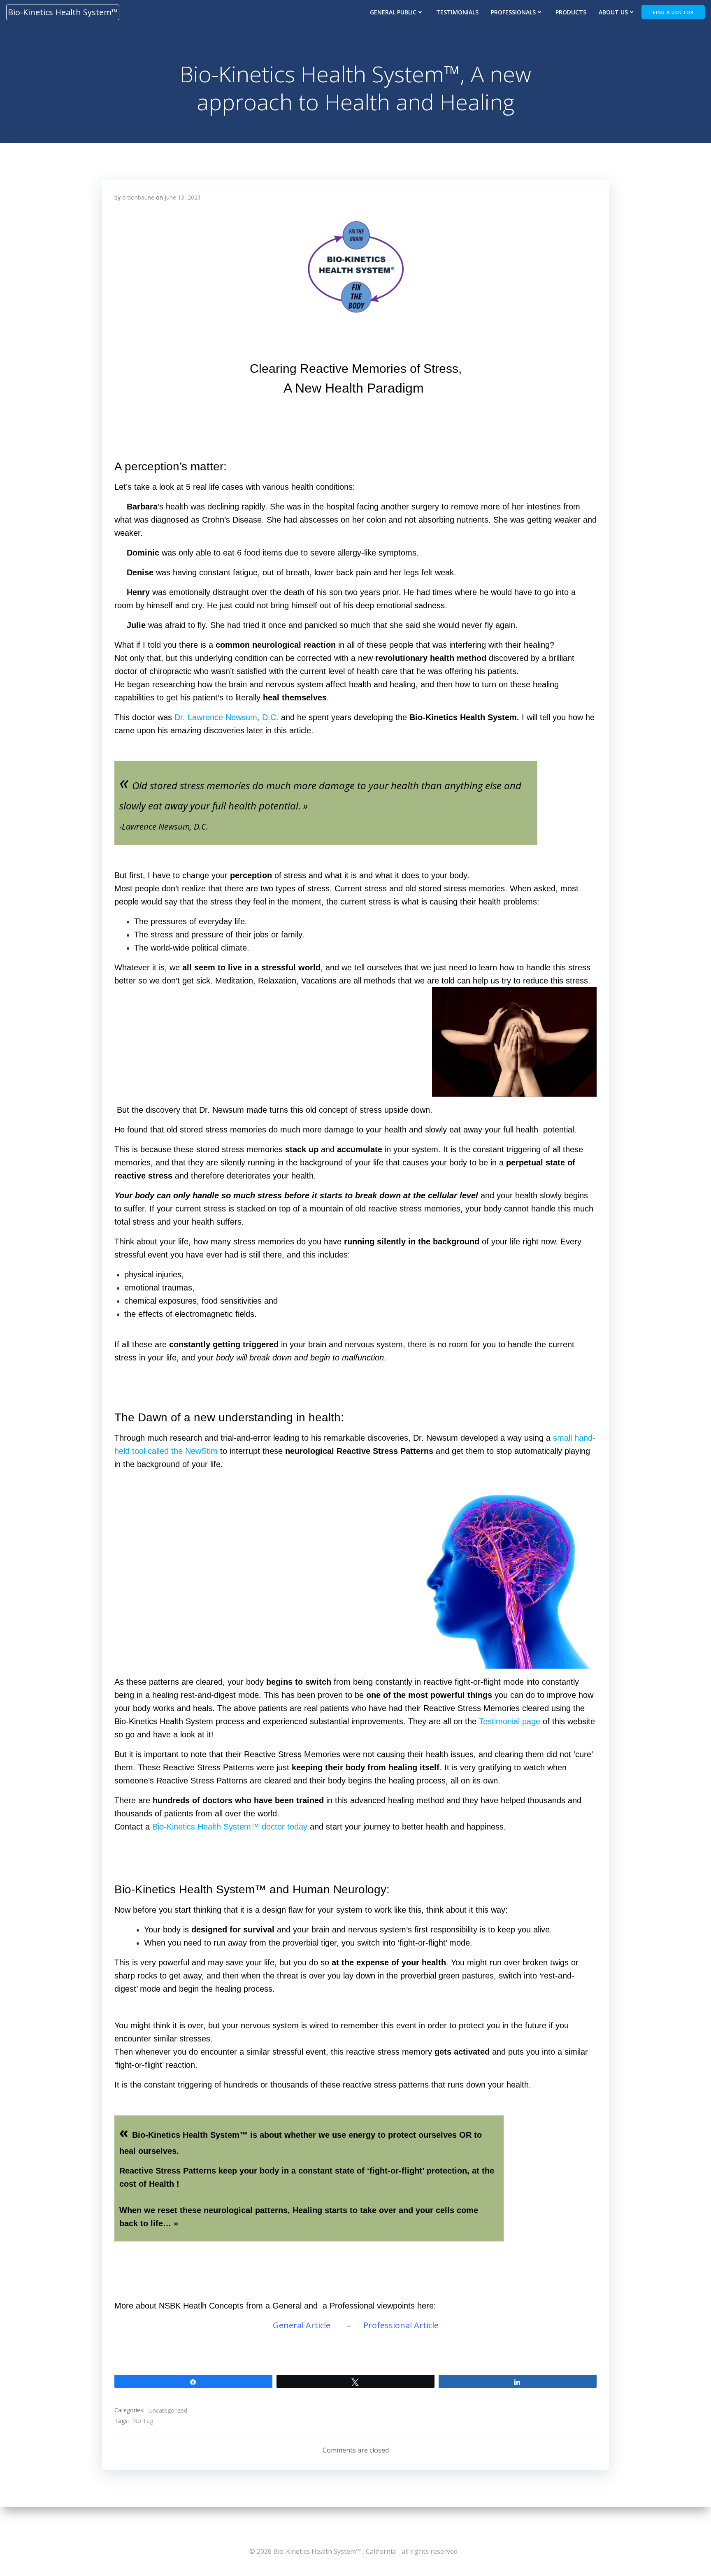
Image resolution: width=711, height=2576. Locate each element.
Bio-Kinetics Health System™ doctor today (230, 1827)
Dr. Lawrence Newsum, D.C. (227, 717)
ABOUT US (613, 12)
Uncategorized (168, 2410)
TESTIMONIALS (457, 12)
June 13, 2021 (183, 197)
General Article (303, 2325)
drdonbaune (138, 197)
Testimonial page (510, 1721)
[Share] (193, 2381)
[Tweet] (355, 2381)
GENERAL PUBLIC (393, 12)
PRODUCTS (571, 12)
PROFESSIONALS (513, 12)
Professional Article (401, 2325)
